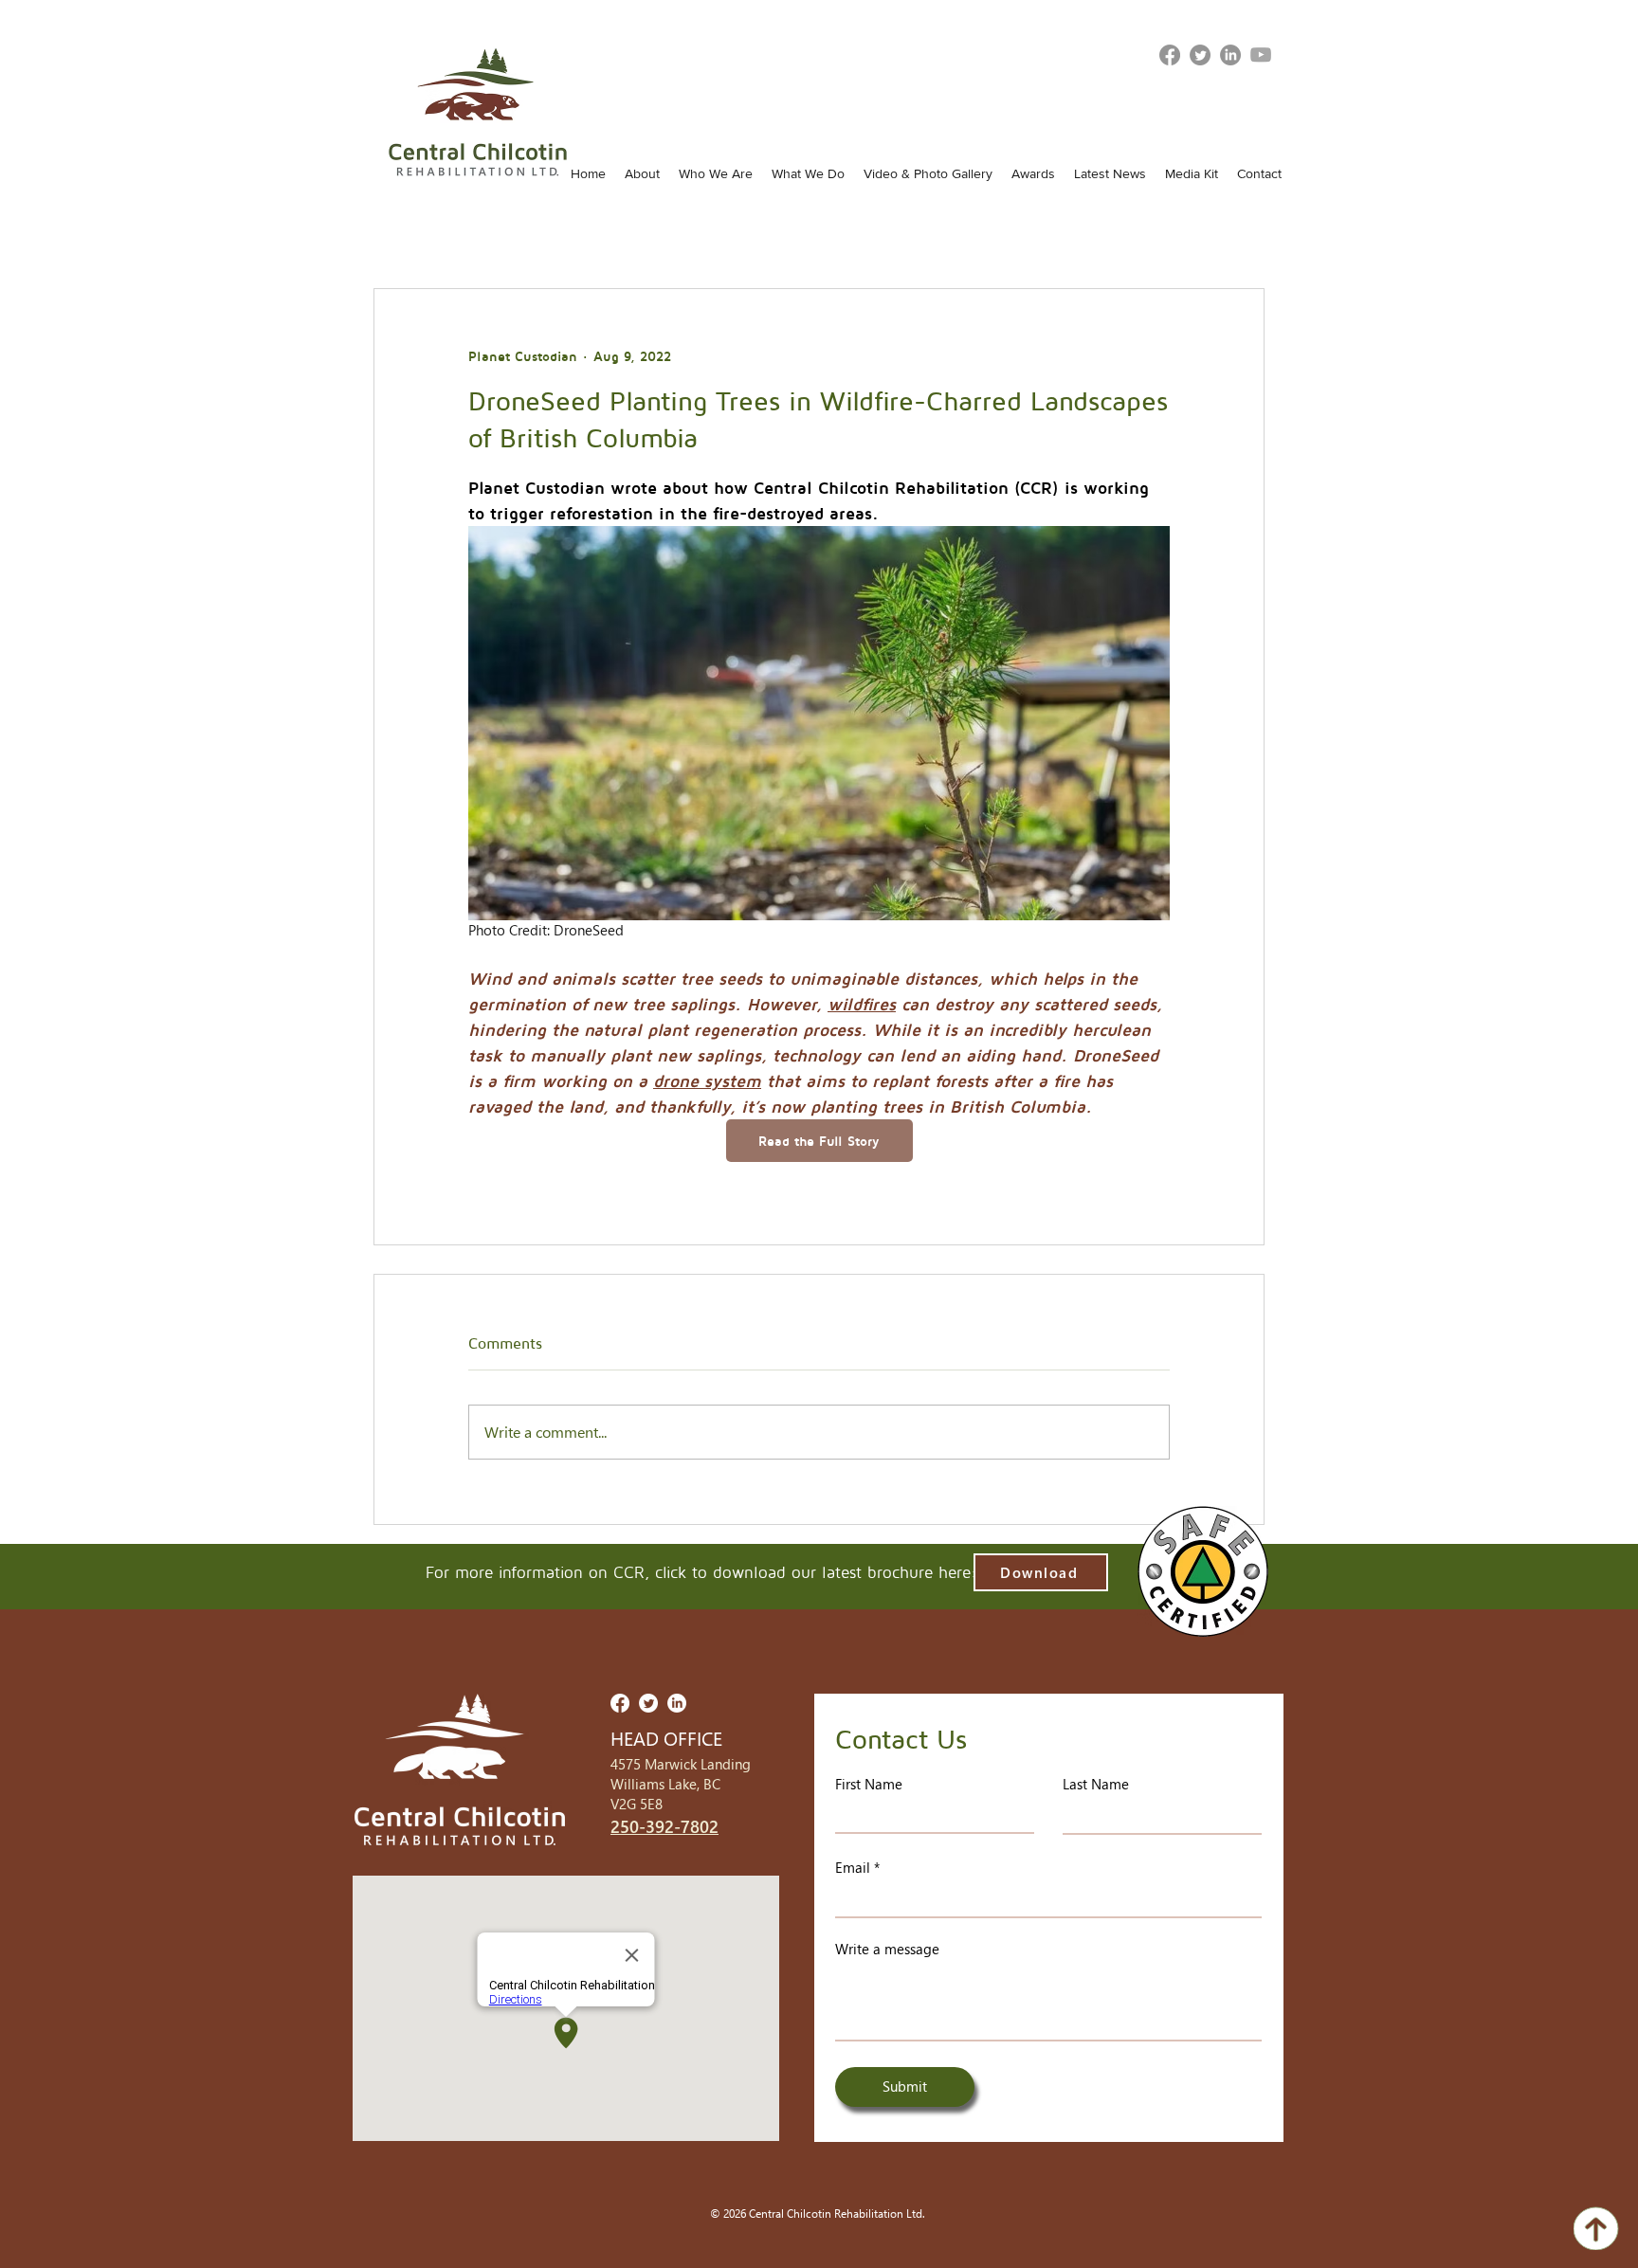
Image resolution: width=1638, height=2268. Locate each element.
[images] (1261, 55)
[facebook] (1170, 55)
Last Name (1096, 1784)
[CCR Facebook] (620, 1703)
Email (853, 1868)
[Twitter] (1200, 55)
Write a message (887, 1949)
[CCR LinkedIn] (1230, 55)
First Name (869, 1784)
